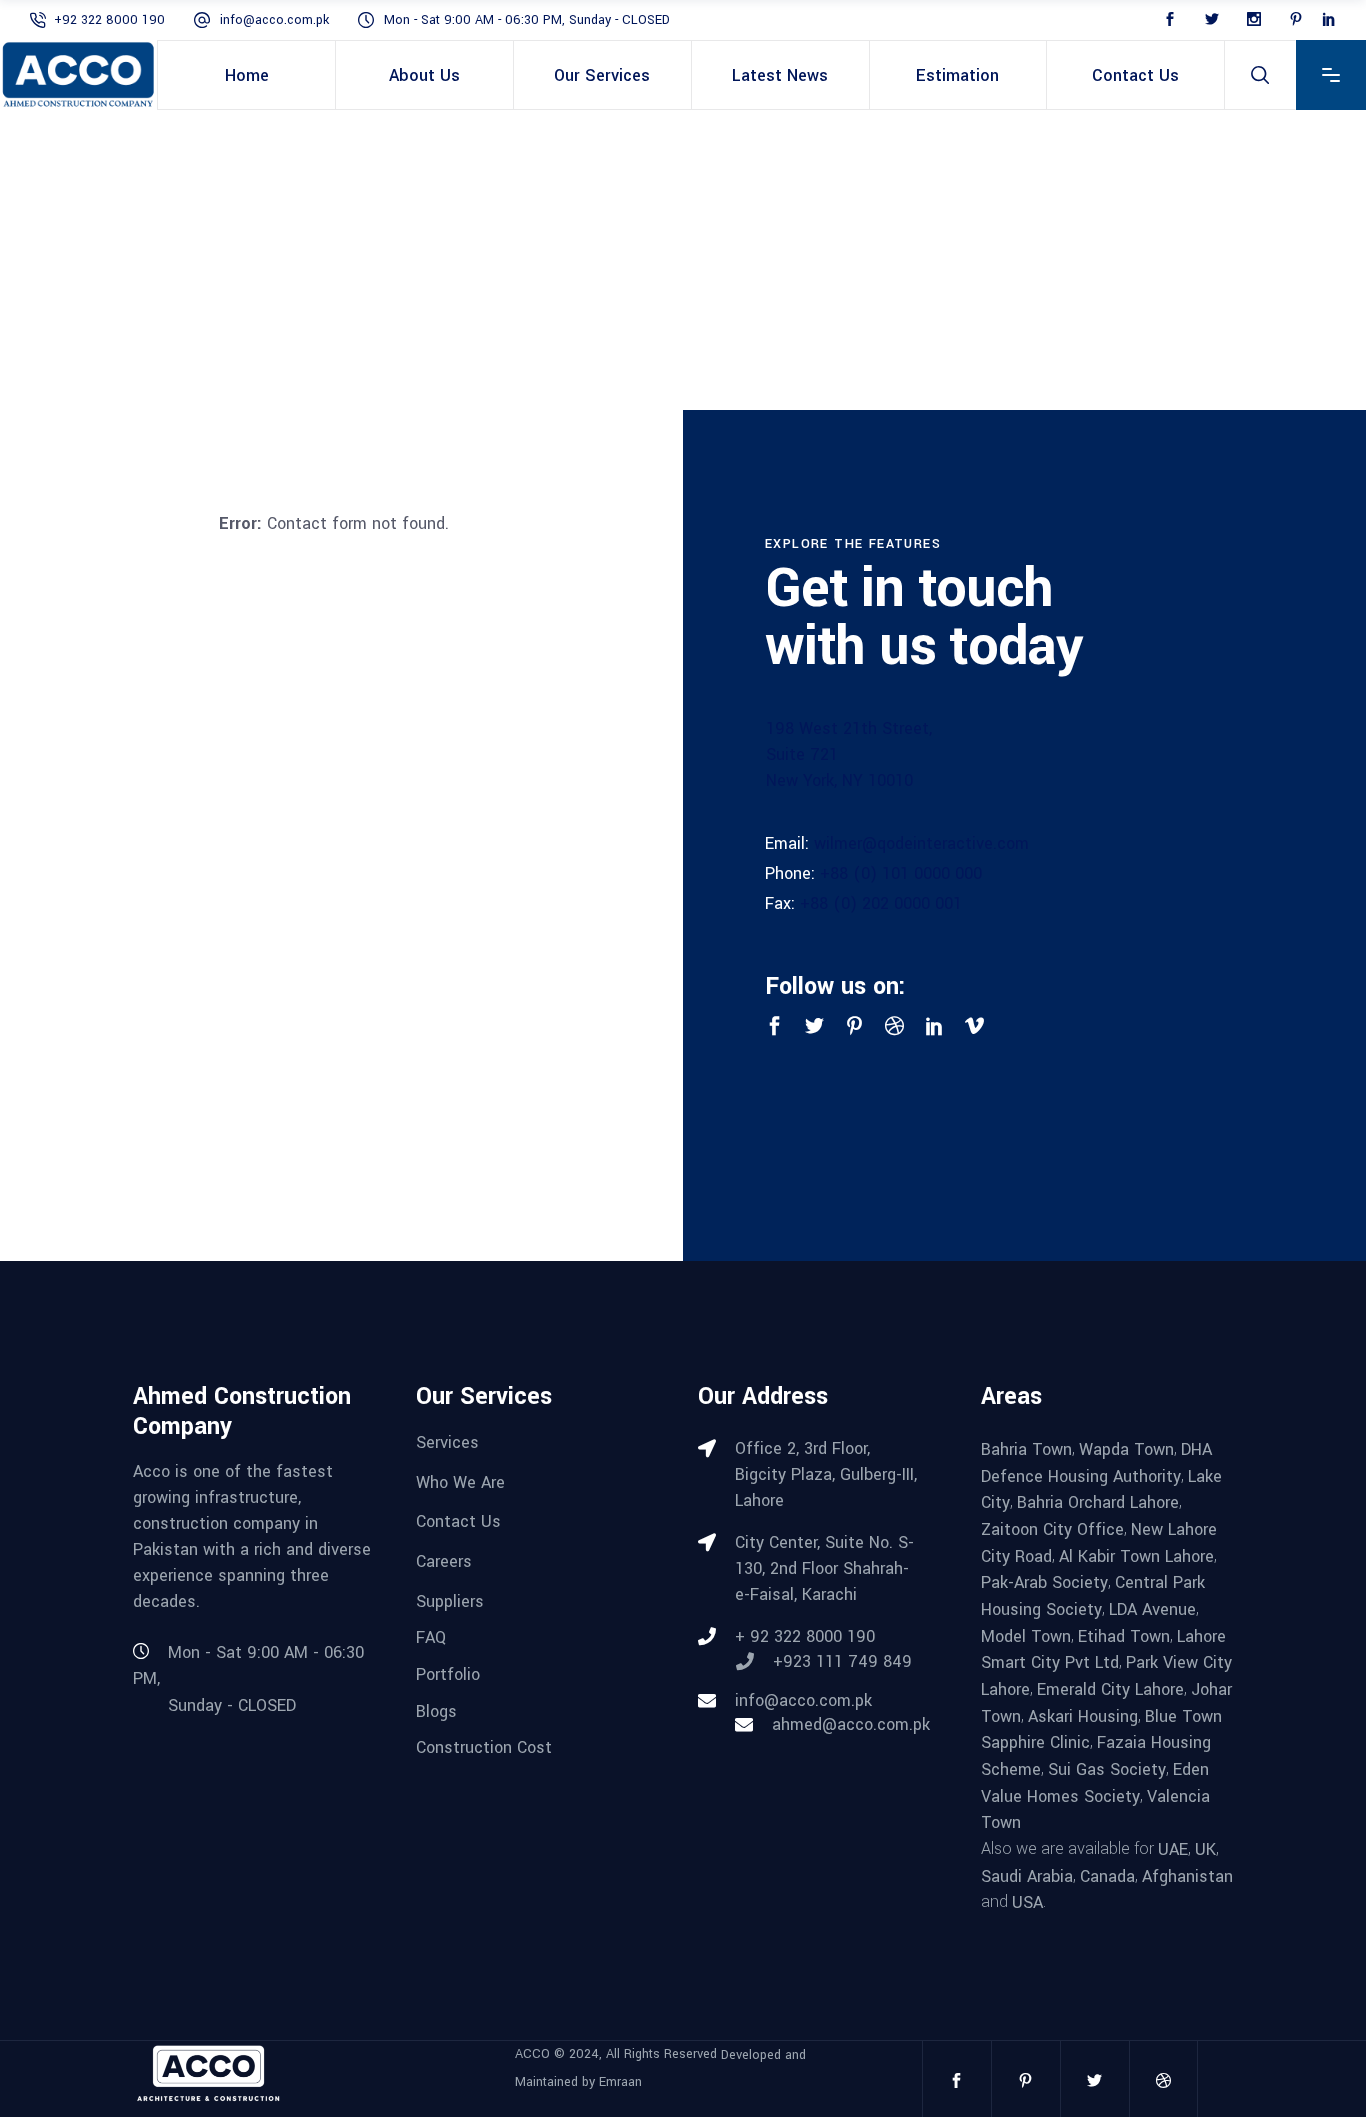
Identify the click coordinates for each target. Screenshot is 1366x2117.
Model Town (1026, 1635)
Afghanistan (1187, 1875)
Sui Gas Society (1107, 1769)
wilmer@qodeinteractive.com (921, 843)
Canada (1107, 1875)
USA (1027, 1902)
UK (1205, 1849)
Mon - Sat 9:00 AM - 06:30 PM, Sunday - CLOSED (527, 20)
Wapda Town (1126, 1449)
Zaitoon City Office (1052, 1529)
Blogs (436, 1710)
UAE (1173, 1849)
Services (447, 1442)
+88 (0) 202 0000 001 (881, 903)
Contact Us (458, 1521)
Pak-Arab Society (1044, 1582)
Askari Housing (1083, 1715)
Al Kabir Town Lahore (1136, 1555)
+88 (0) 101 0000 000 (901, 873)
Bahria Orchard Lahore (1098, 1502)
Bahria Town (1026, 1449)
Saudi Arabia (1027, 1875)
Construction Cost (484, 1747)
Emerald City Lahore (1110, 1689)
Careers (444, 1561)
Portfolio (448, 1674)
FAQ (431, 1637)
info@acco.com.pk (274, 20)
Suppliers (450, 1600)
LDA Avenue (1152, 1609)
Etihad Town (1124, 1635)
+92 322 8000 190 (109, 20)
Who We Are (460, 1481)
